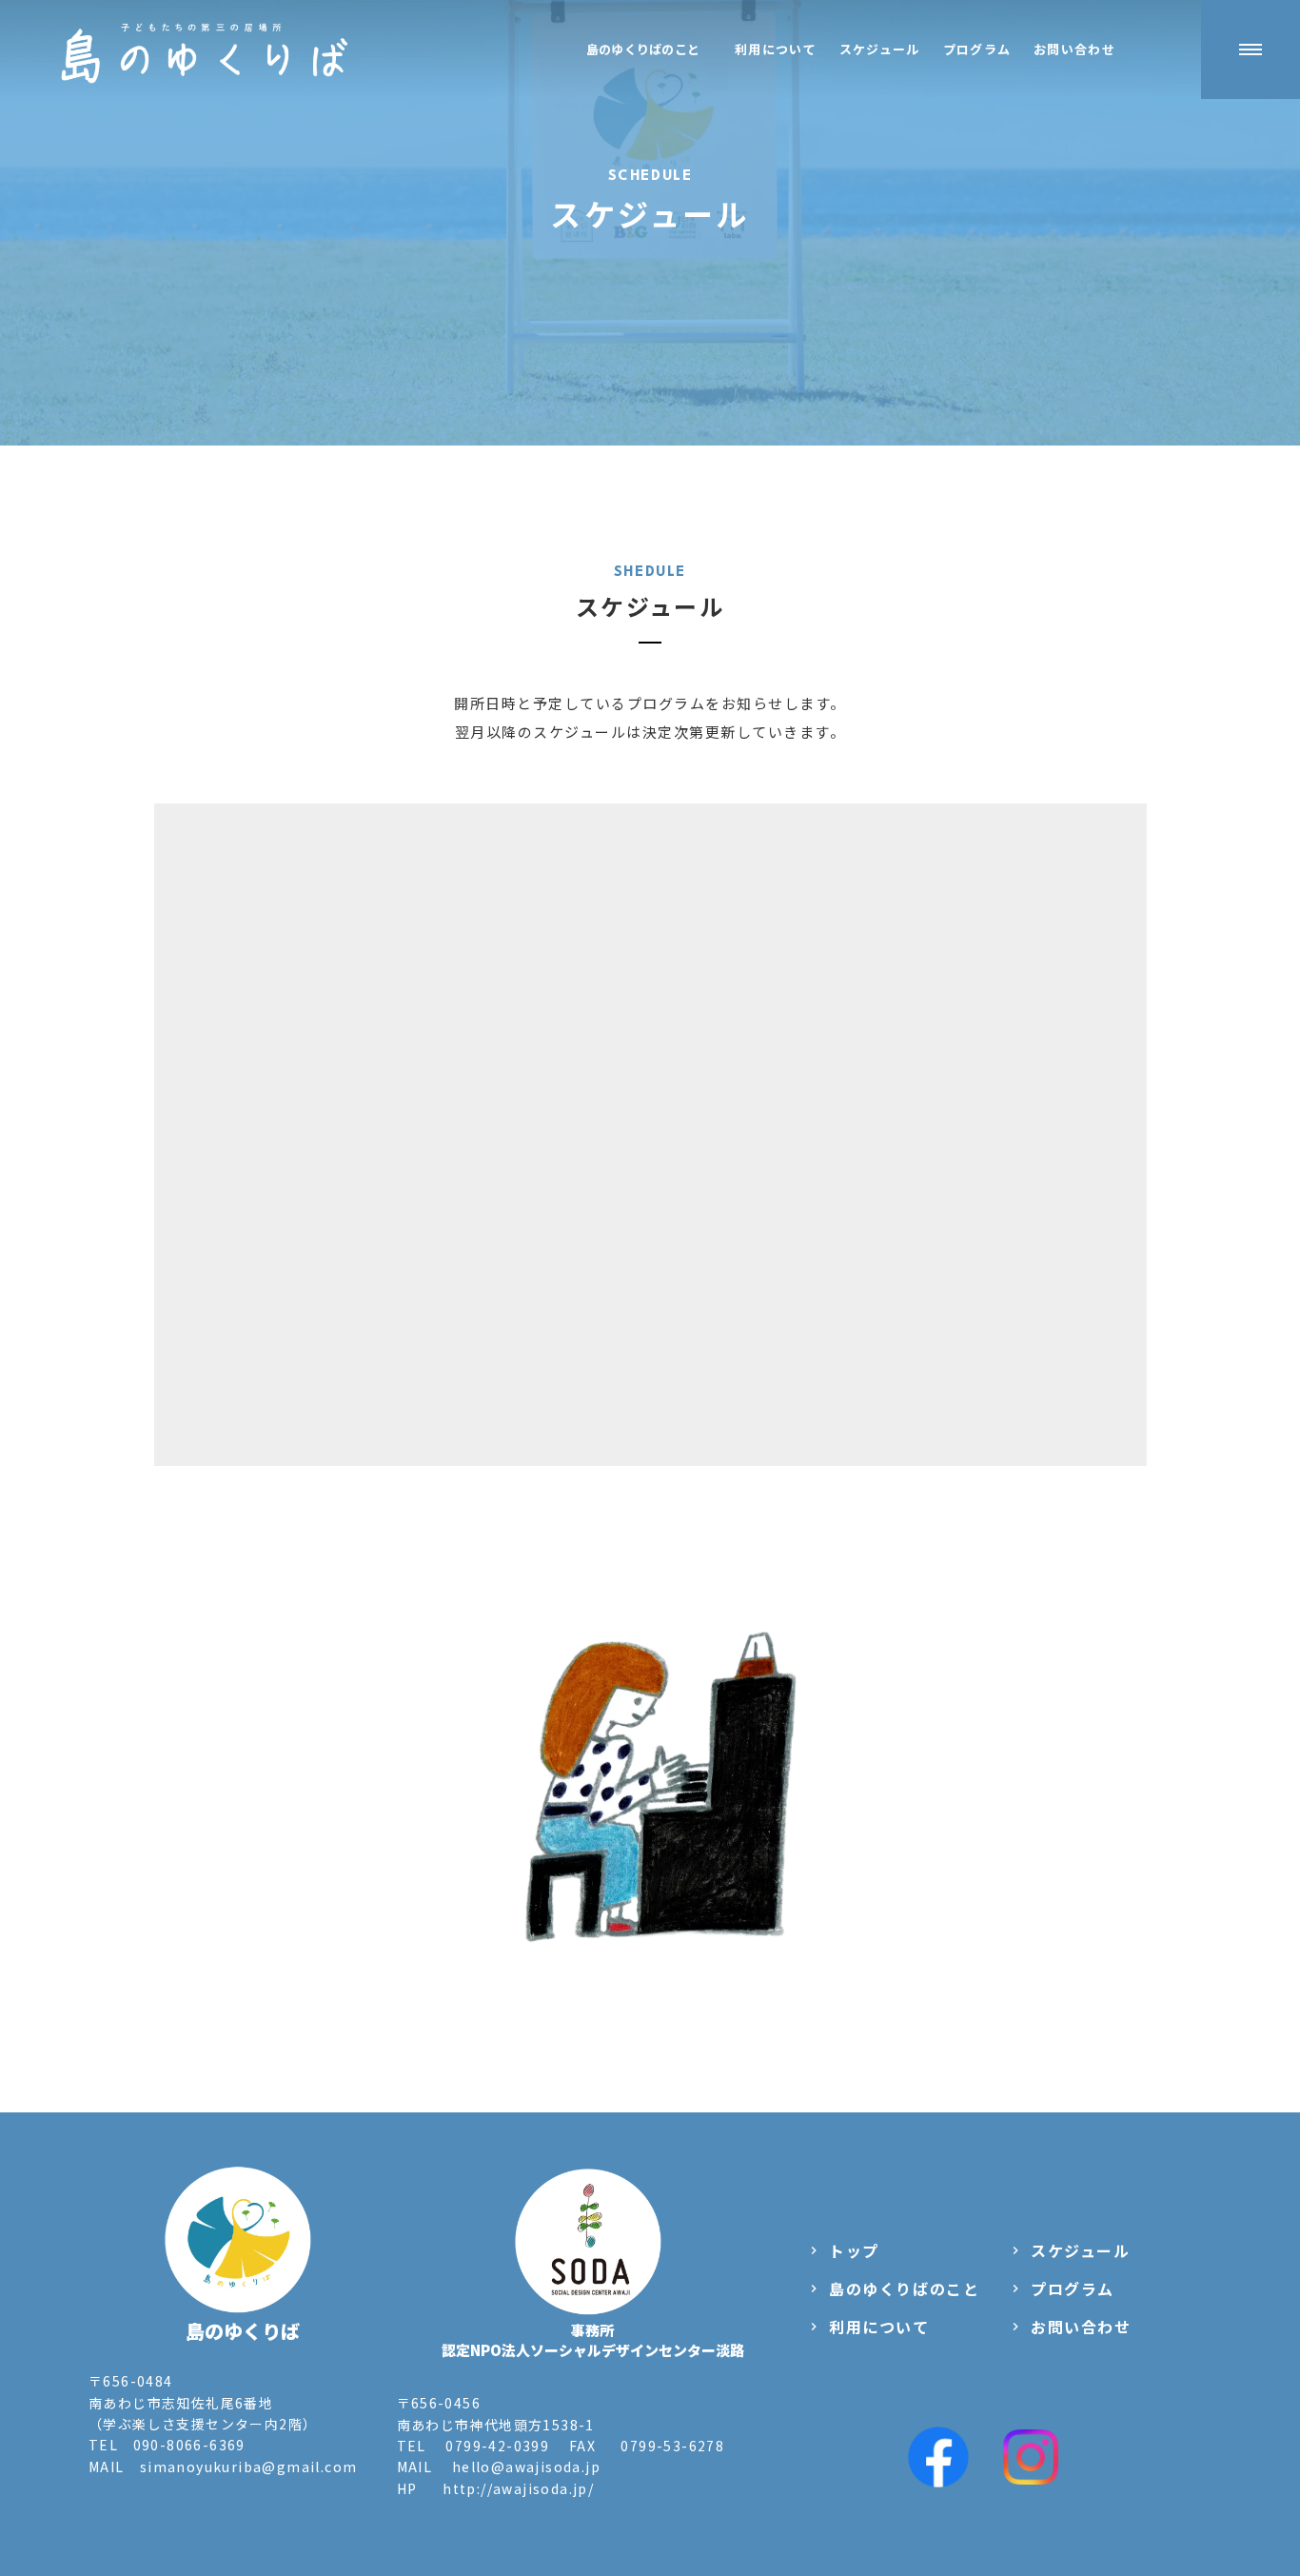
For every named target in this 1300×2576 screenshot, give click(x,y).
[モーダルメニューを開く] (1251, 50)
